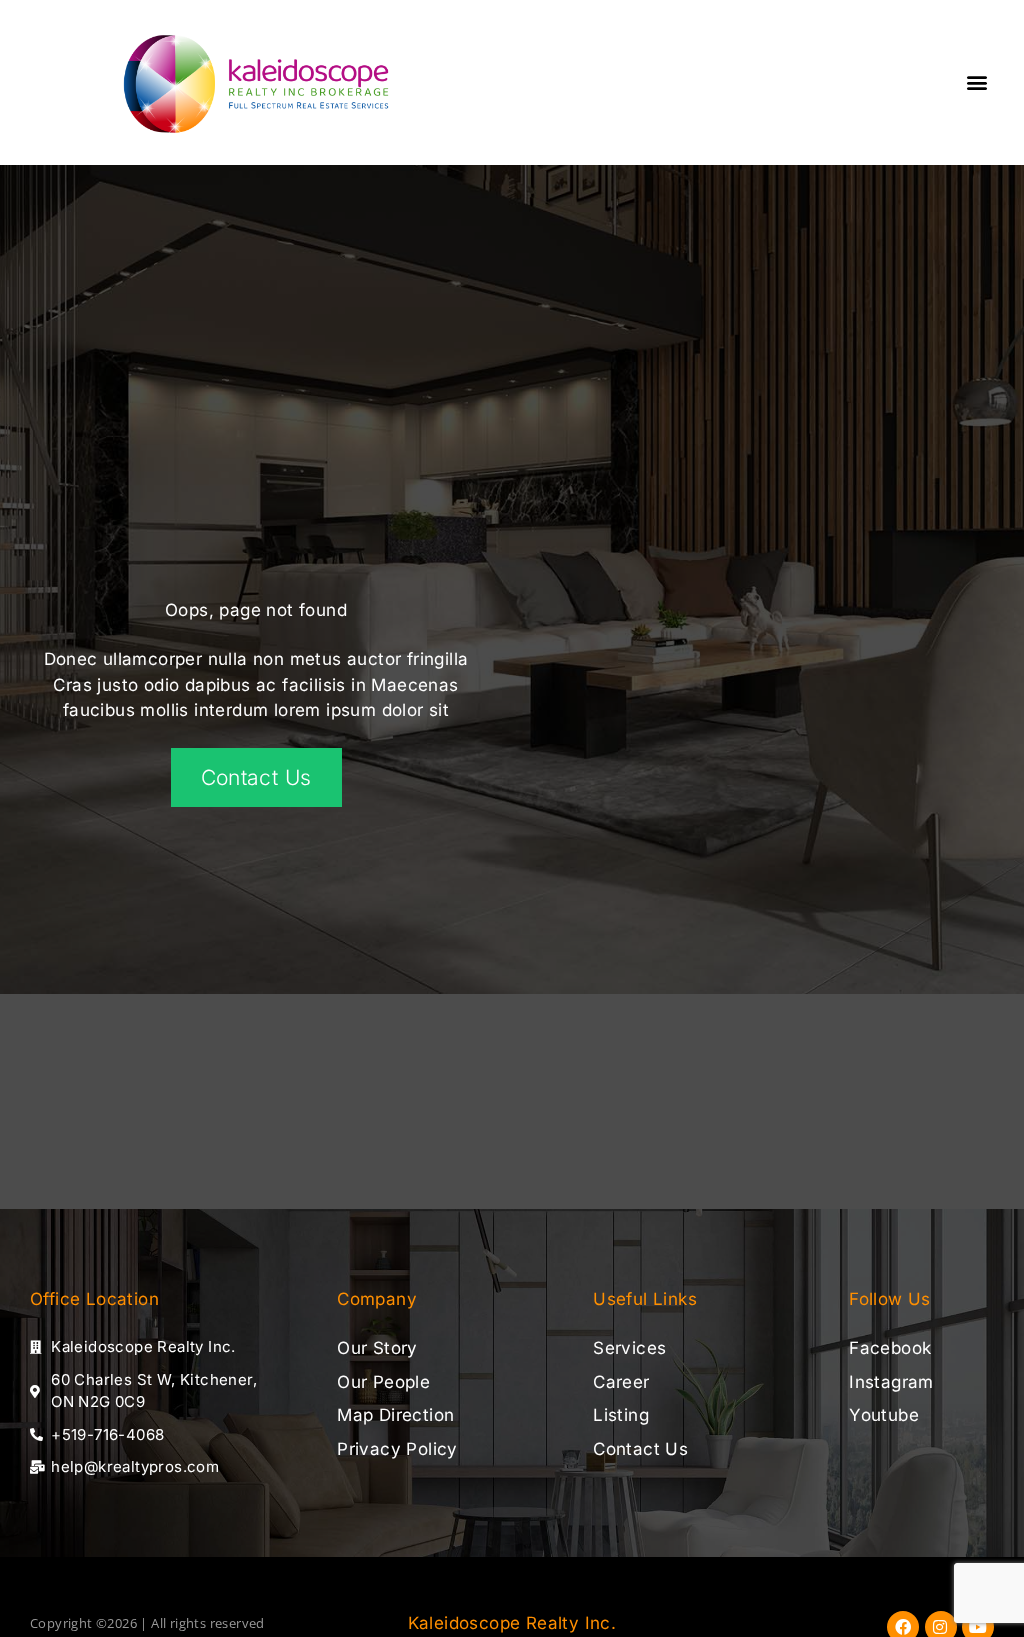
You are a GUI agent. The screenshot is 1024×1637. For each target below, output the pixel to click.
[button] (977, 81)
